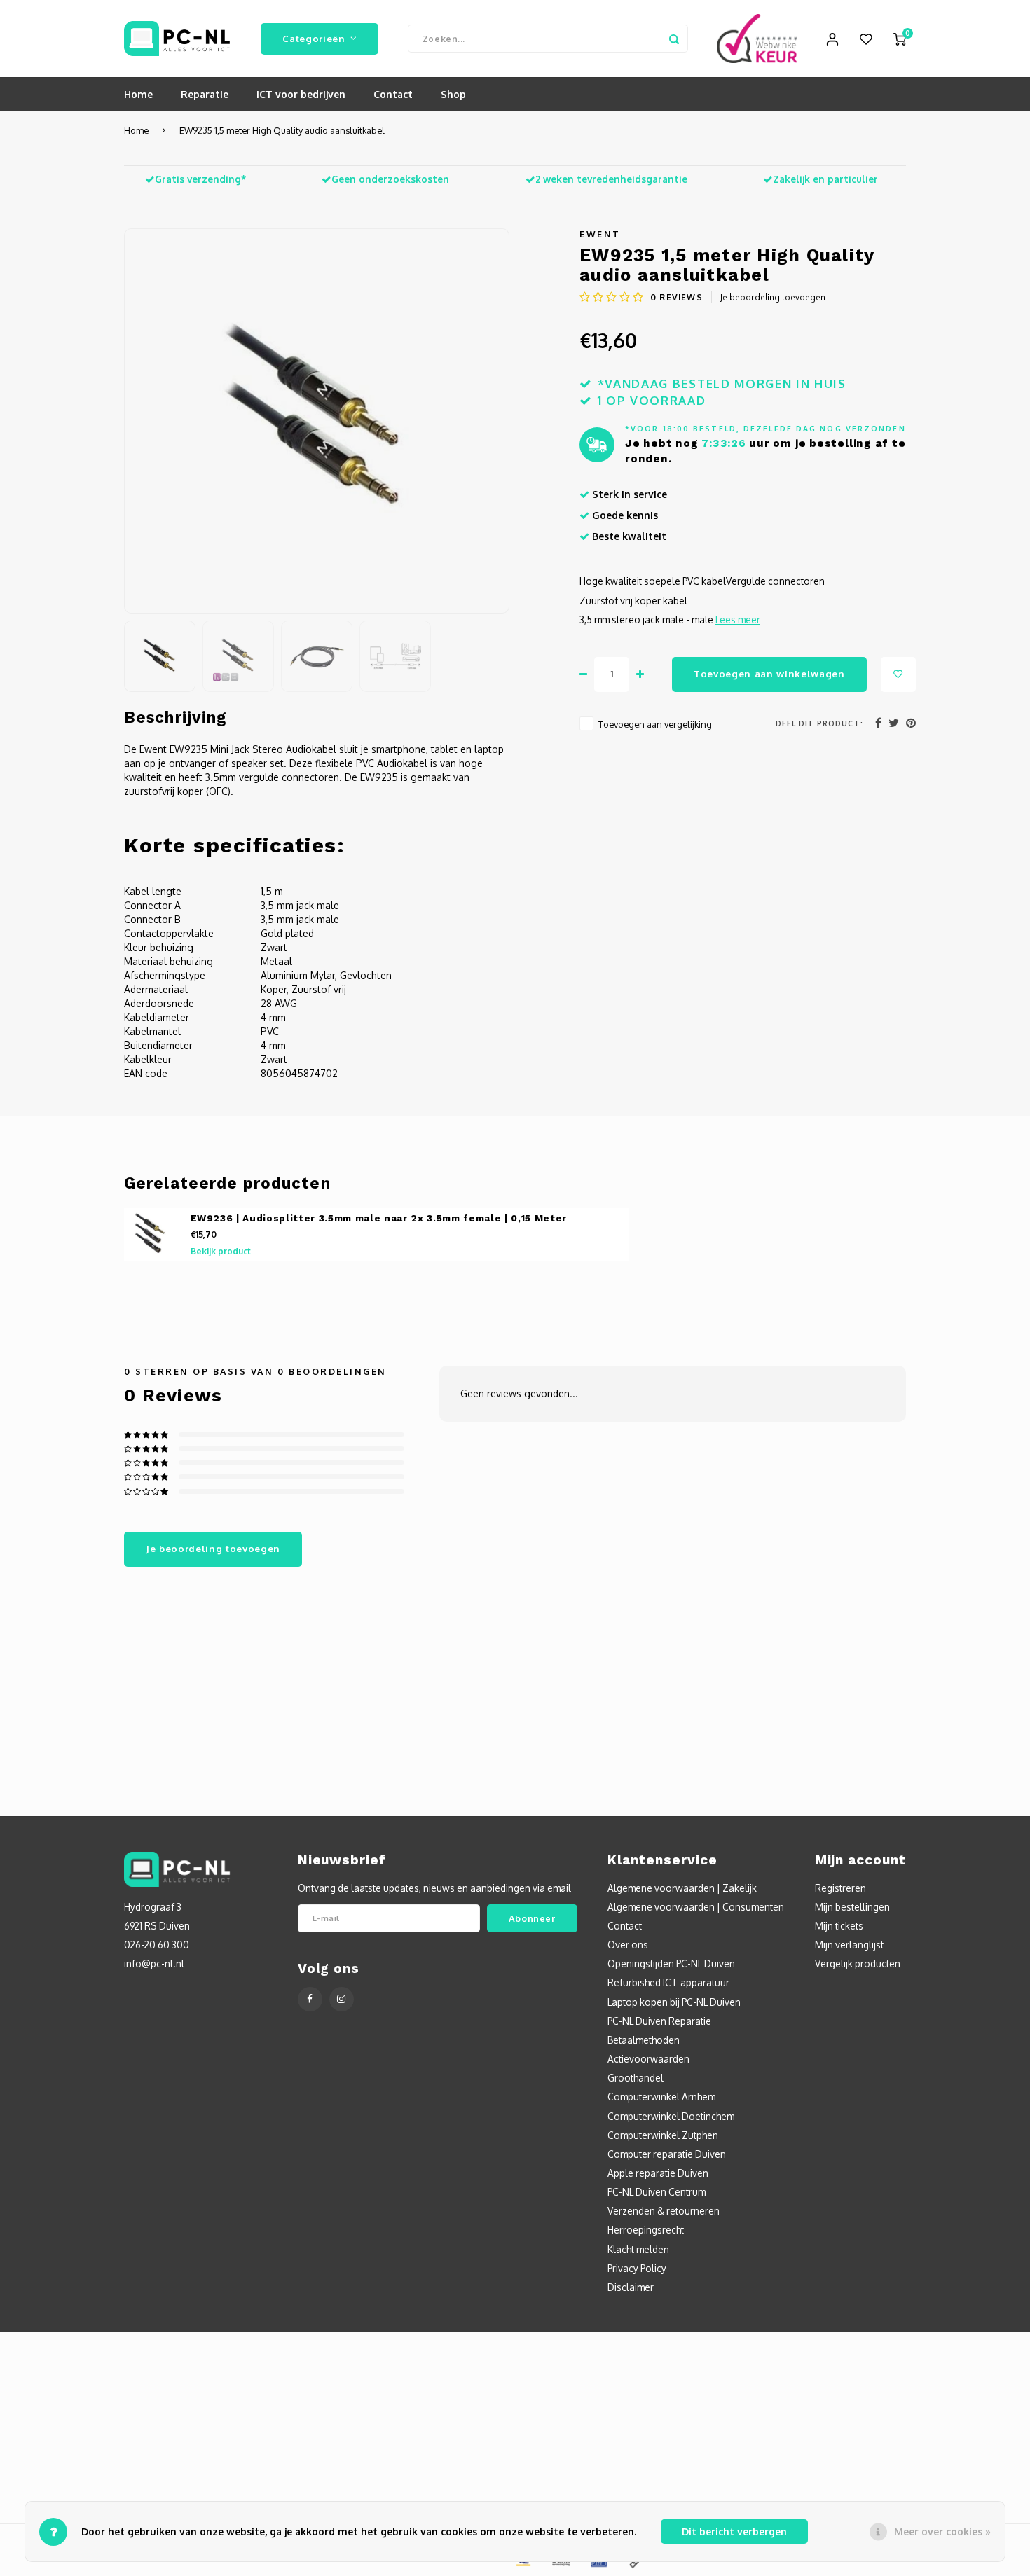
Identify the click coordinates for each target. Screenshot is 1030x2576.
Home (138, 94)
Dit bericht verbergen (734, 2532)
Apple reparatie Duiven (658, 2173)
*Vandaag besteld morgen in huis (722, 383)
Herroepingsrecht (646, 2230)
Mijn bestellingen (852, 1907)
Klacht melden (638, 2249)
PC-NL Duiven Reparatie (659, 2021)
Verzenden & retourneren (664, 2211)
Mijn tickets (839, 1926)
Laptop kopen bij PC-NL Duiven (674, 2002)
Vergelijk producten (858, 1964)
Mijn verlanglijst (849, 1945)
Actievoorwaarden (648, 2059)
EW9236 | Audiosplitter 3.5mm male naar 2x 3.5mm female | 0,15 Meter (379, 1218)
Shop (453, 94)
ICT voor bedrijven (301, 94)
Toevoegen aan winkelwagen (769, 673)
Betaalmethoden (644, 2040)
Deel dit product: (819, 723)
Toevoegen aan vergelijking (655, 724)
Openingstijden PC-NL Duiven (671, 1964)
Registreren (840, 1888)
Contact (393, 94)
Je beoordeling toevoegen (773, 297)
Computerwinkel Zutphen (663, 2135)
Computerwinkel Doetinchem (671, 2116)
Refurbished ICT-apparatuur (668, 1982)
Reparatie (205, 94)
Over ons (628, 1945)
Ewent (600, 234)
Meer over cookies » (942, 2532)
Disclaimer (631, 2287)
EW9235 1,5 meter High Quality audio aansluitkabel (282, 130)
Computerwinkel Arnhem (661, 2097)
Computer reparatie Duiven (667, 2154)
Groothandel (636, 2078)
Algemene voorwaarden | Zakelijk (682, 1888)
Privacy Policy (637, 2268)
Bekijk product (221, 1251)
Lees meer (738, 619)
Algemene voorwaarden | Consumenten (696, 1907)
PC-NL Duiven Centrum (657, 2192)
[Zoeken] (674, 39)
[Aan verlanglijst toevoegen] (898, 674)
